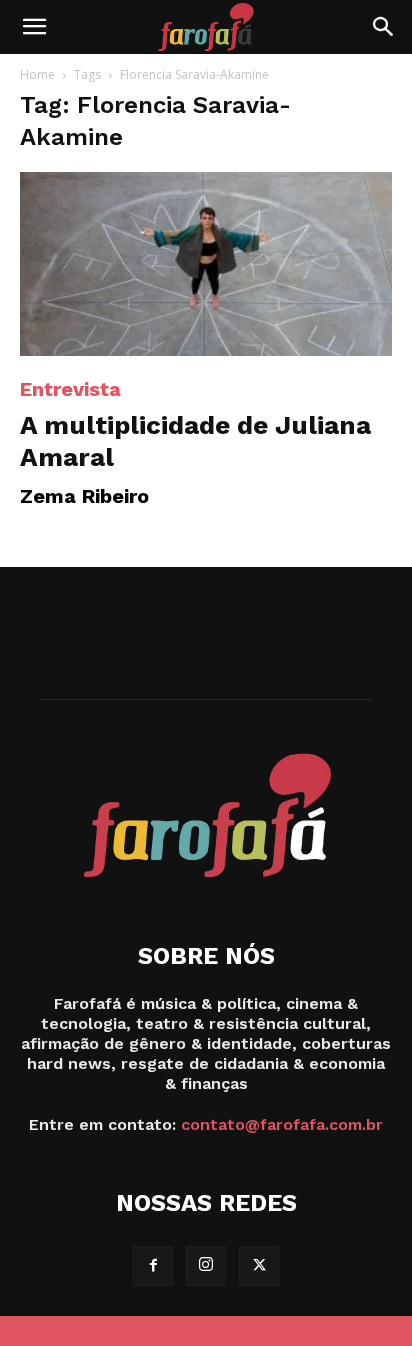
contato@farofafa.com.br (282, 1124)
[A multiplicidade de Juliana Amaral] (206, 264)
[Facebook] (153, 1266)
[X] (259, 1266)
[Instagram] (206, 1266)
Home (37, 74)
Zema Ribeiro (84, 496)
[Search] (384, 27)
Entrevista (70, 389)
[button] (34, 27)
